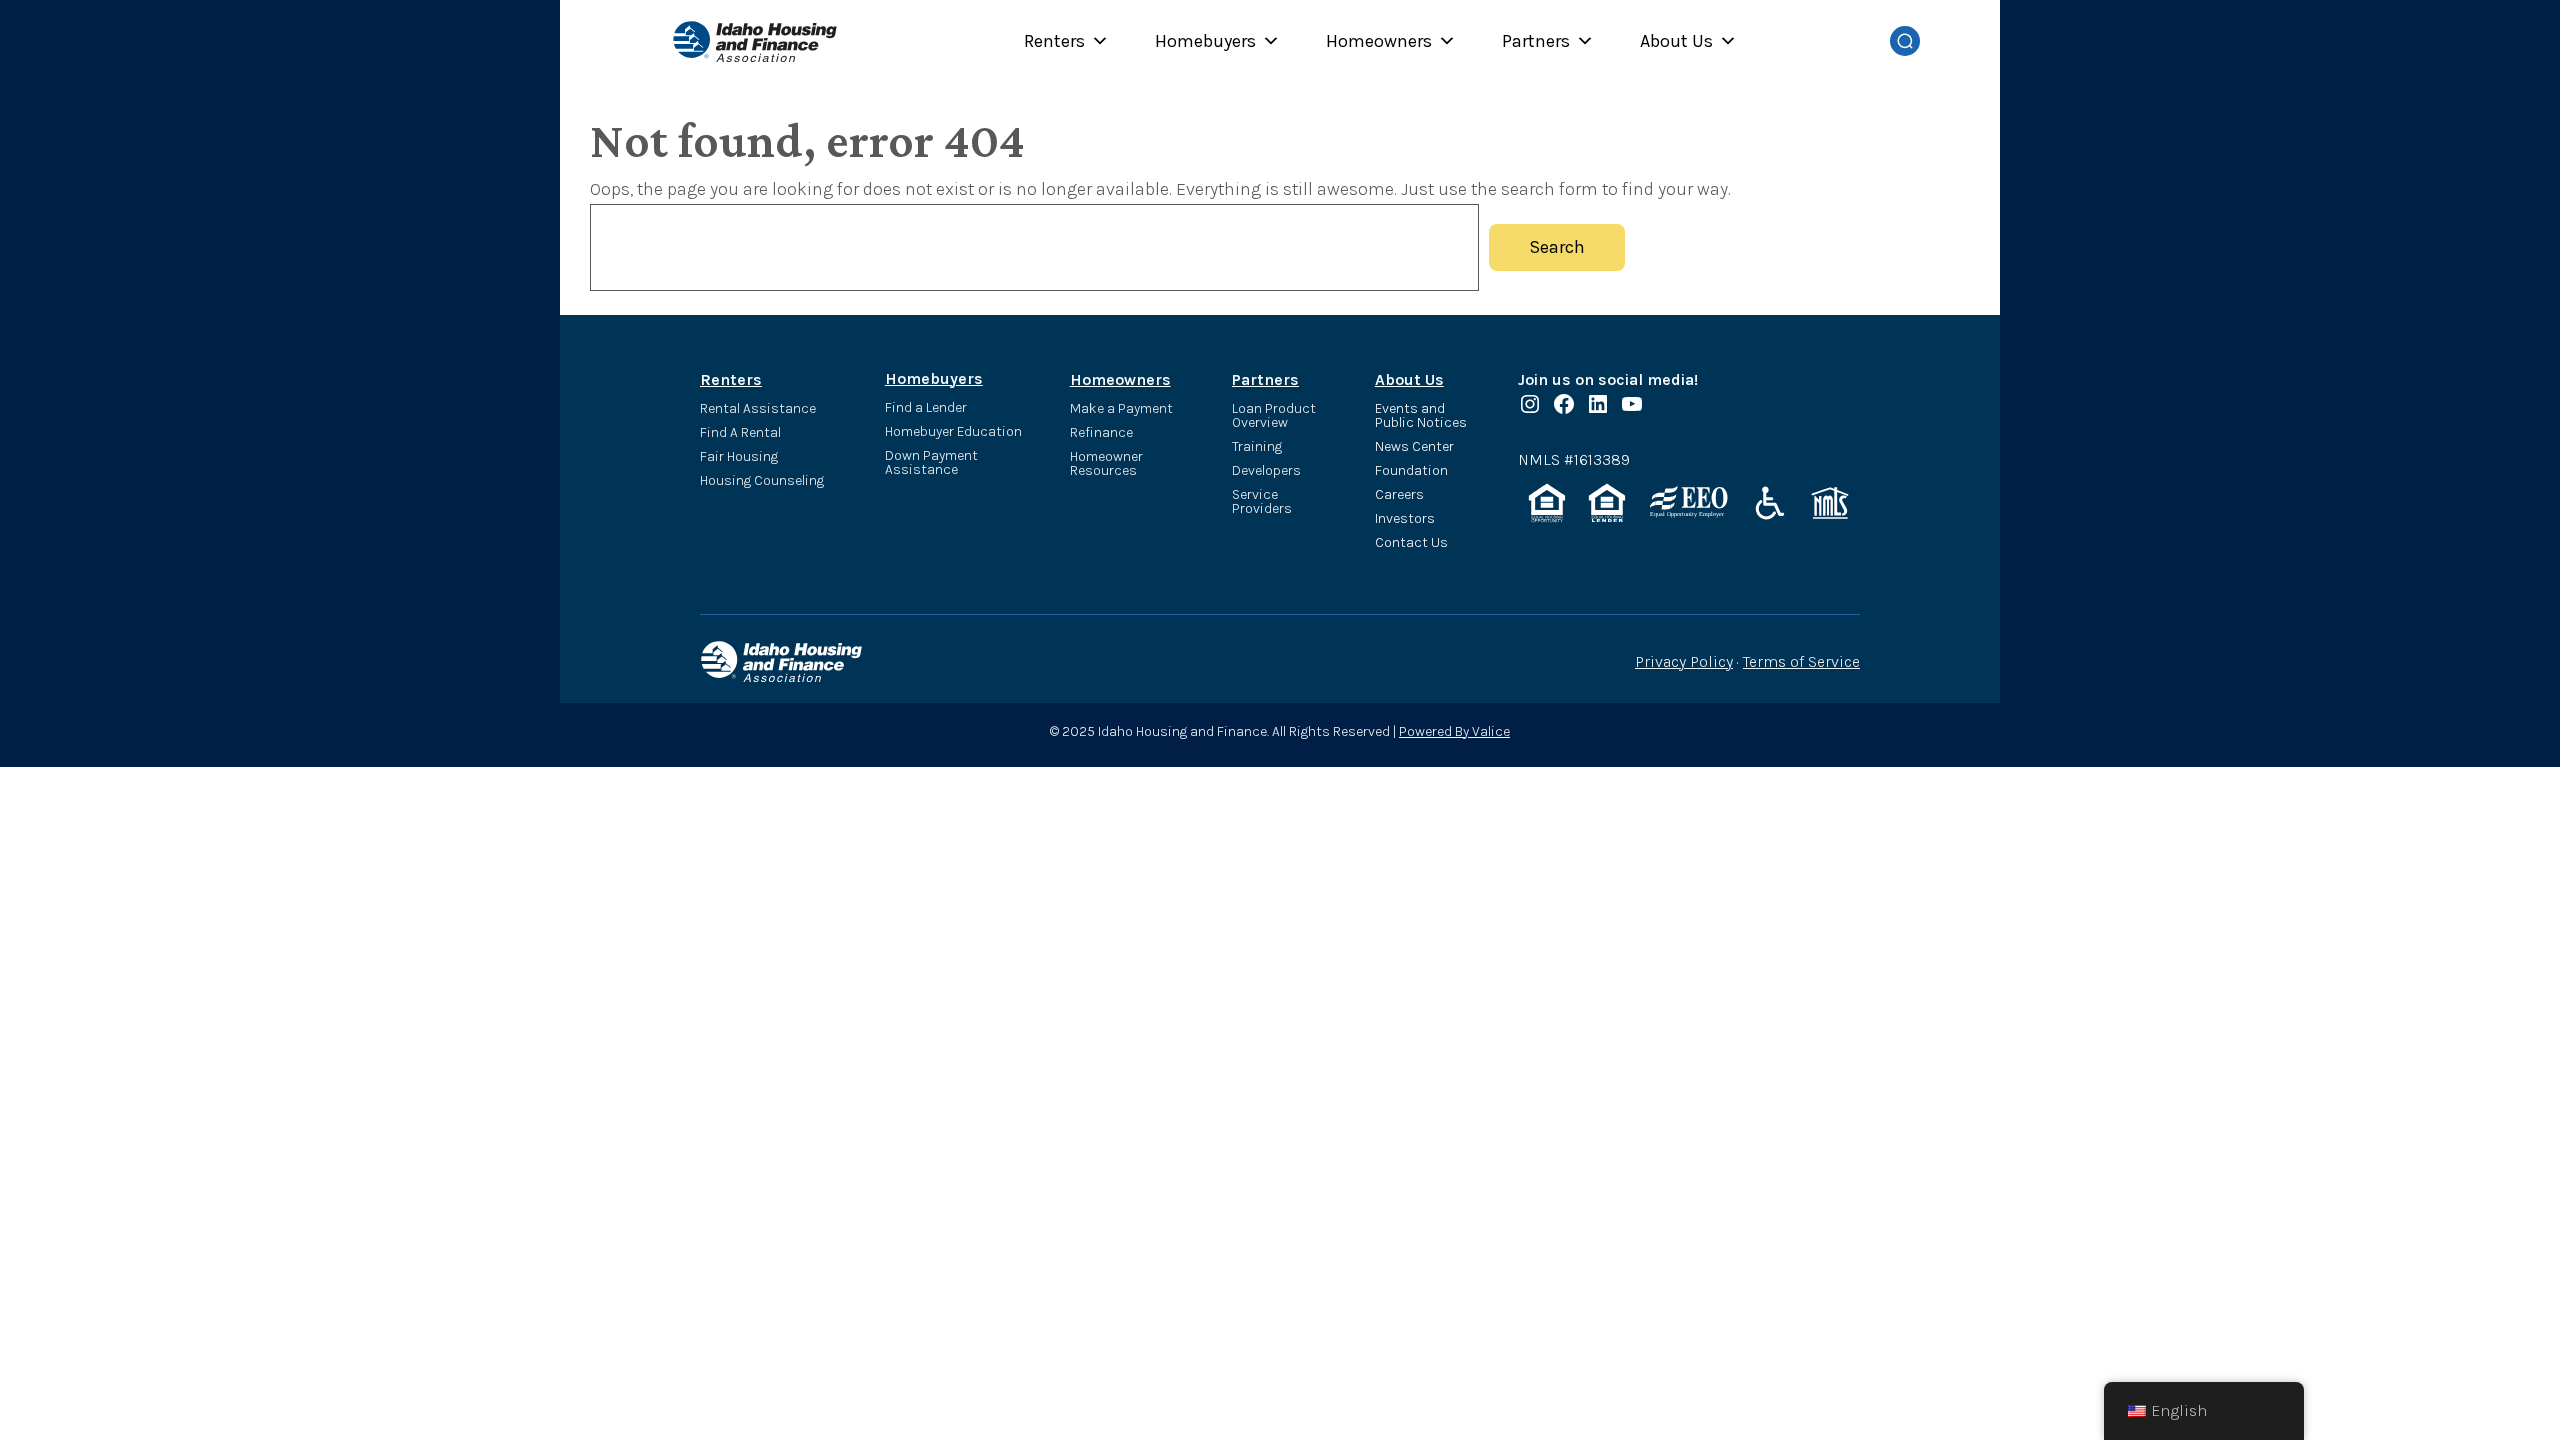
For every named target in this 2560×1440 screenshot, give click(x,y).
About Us (1676, 41)
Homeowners (1379, 41)
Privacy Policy (1684, 661)
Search (1557, 247)
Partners (1536, 41)
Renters (1054, 41)
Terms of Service (1801, 661)
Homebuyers (1205, 41)
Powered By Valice (1454, 731)
